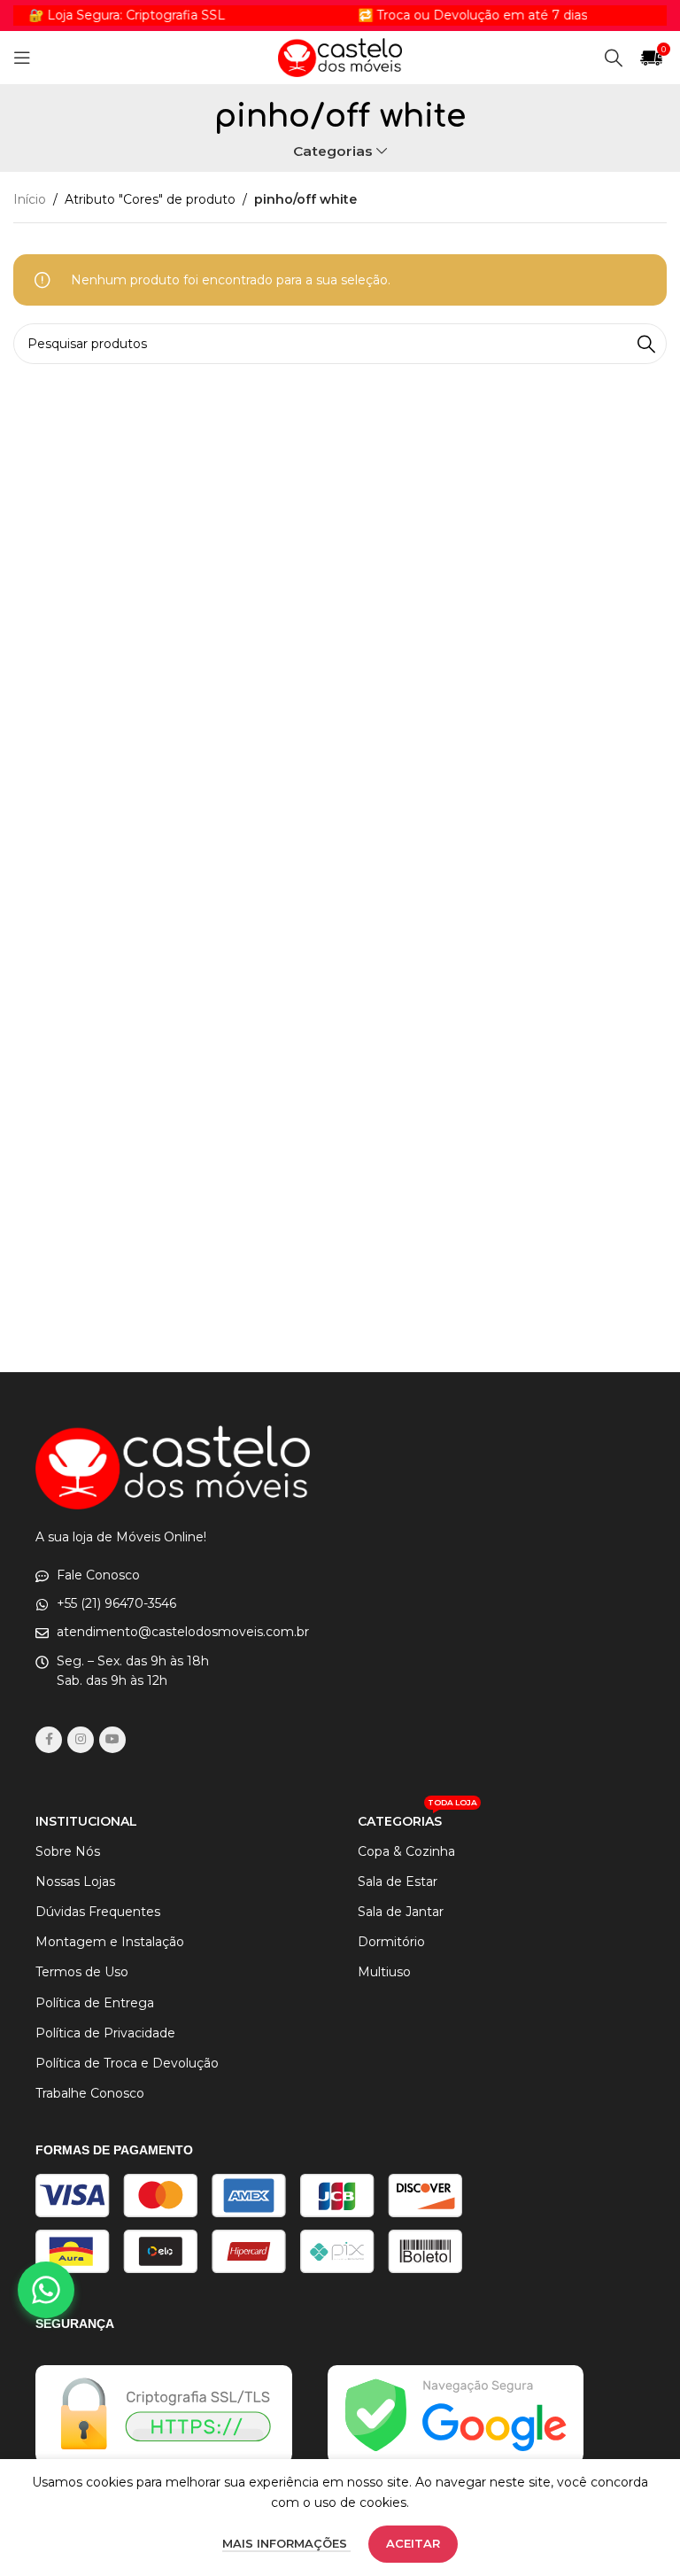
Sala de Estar (398, 1882)
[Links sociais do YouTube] (112, 1740)
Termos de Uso (82, 1972)
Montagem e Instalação (110, 1942)
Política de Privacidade (105, 2033)
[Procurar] (614, 58)
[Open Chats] (46, 2290)
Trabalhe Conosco (90, 2093)
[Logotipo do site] (340, 57)
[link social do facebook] (49, 1740)
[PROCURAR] (646, 344)
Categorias (333, 151)
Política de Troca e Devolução (127, 2063)
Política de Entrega (95, 2003)
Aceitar (413, 2543)
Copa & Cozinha (406, 1851)
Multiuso (384, 1972)
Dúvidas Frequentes (98, 1912)
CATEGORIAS (417, 1818)
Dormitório (391, 1942)
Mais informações (286, 2543)
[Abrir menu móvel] (22, 58)
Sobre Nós (68, 1851)
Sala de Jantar (401, 1912)
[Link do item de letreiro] (447, 15)
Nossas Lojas (75, 1882)
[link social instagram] (81, 1740)
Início (30, 199)
